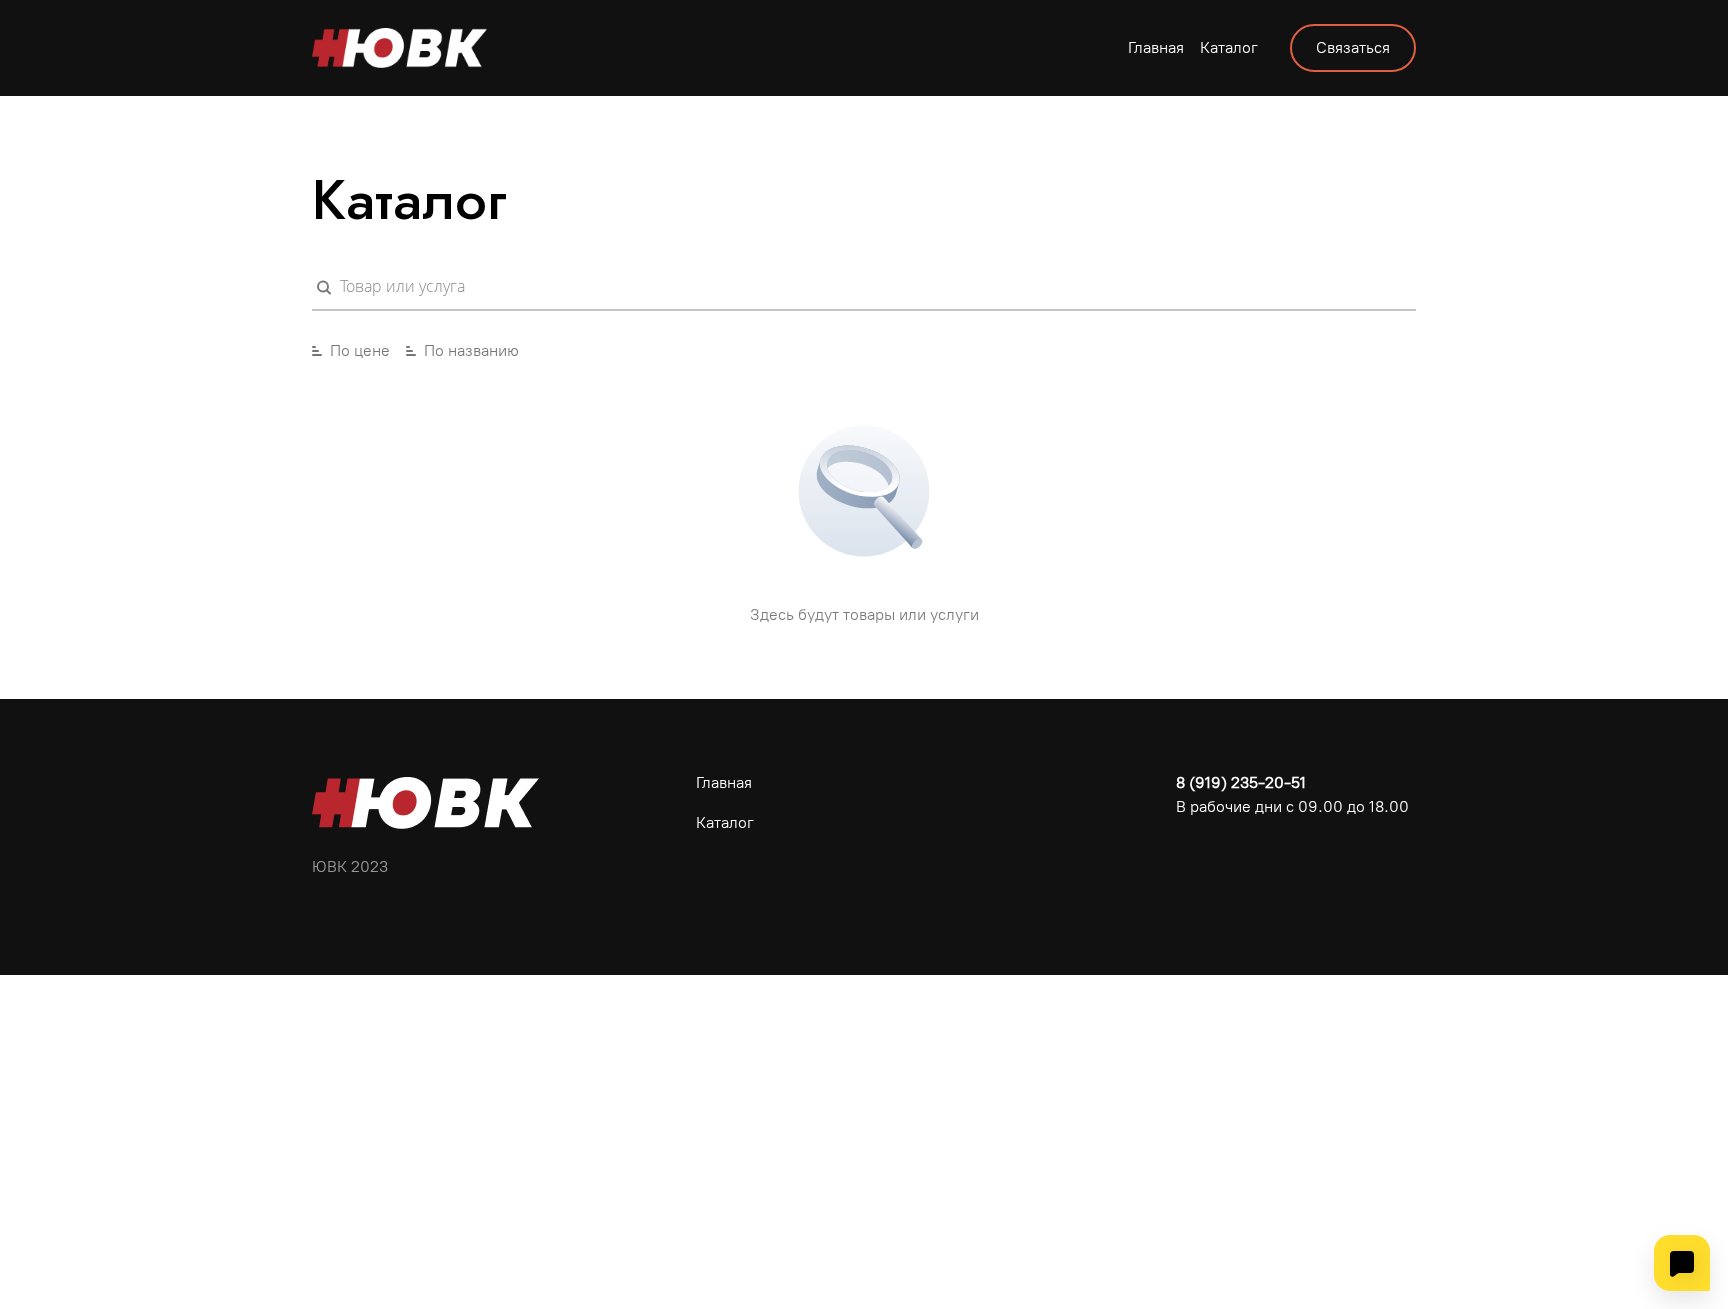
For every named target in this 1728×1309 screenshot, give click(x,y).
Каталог (1229, 47)
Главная (1156, 47)
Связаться (1353, 47)
